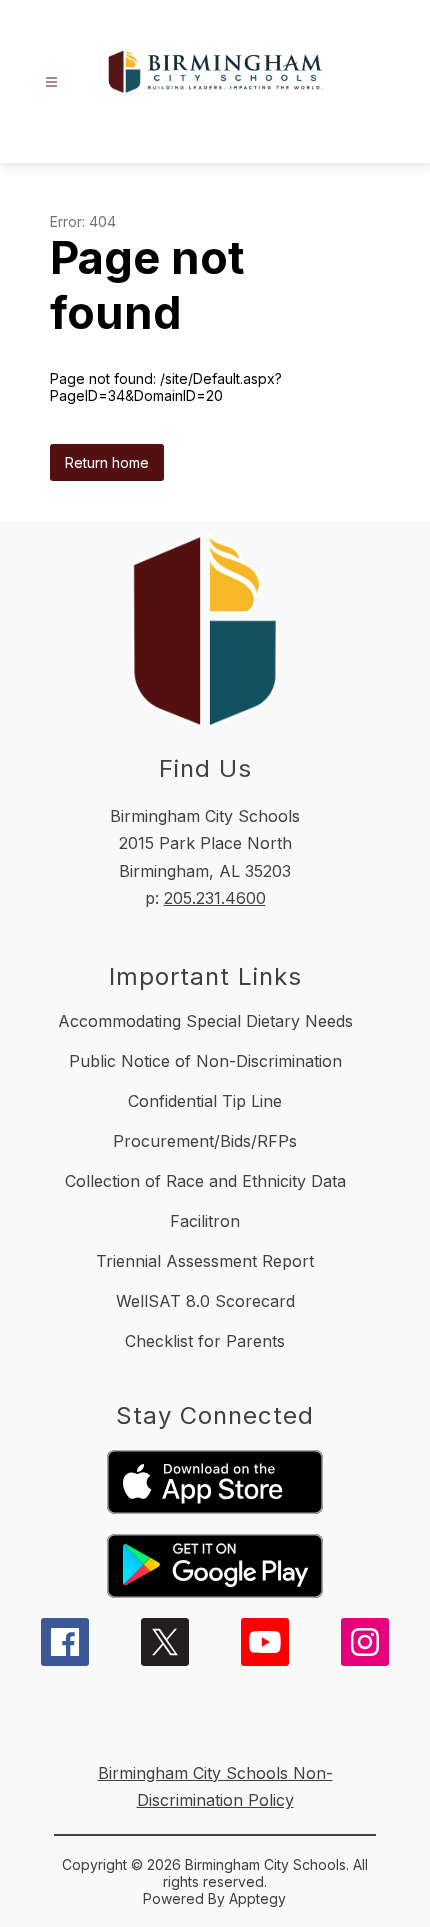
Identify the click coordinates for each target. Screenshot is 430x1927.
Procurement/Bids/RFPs (205, 1141)
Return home (107, 462)
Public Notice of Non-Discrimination (205, 1061)
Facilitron (205, 1221)
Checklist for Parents (205, 1341)
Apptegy (257, 1898)
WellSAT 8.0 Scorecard (205, 1301)
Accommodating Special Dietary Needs (205, 1021)
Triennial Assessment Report (205, 1261)
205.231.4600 (215, 898)
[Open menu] (51, 82)
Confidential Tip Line (205, 1101)
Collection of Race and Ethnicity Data (205, 1181)
